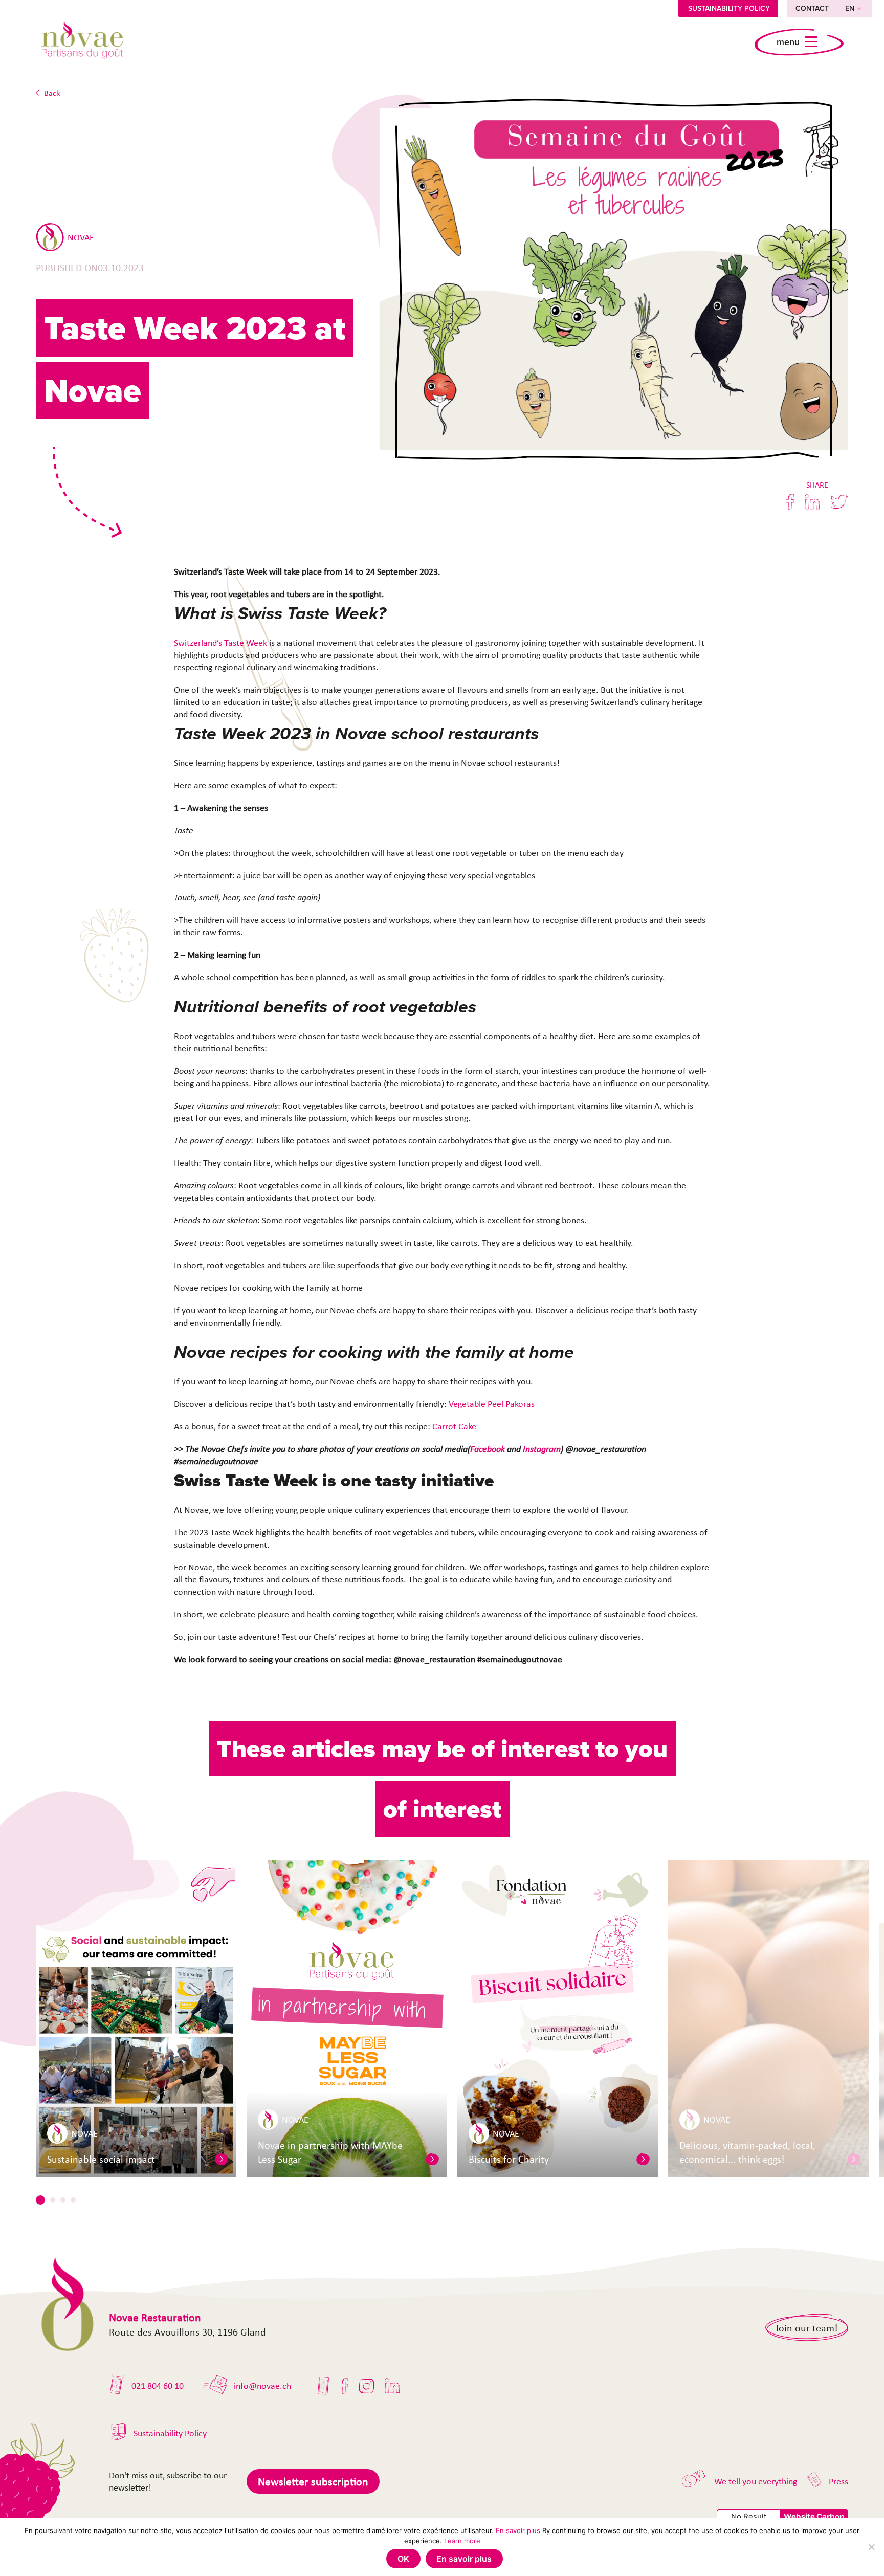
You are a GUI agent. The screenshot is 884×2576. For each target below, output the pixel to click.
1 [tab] (40, 2200)
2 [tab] (53, 2200)
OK (403, 2559)
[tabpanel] (136, 2018)
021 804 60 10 (158, 2386)
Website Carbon (814, 2516)
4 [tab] (73, 2200)
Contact (812, 8)
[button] (222, 2159)
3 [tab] (63, 2200)
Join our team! (807, 2328)
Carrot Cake (454, 1426)
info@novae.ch (262, 2386)
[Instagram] (367, 2386)
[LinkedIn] (392, 2386)
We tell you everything (756, 2481)
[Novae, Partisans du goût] (82, 42)
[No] (871, 2547)
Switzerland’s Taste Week (220, 643)
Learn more (462, 2541)
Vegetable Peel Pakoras (492, 1404)
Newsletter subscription (313, 2481)
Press (838, 2481)
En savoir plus (518, 2530)
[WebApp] (324, 2386)
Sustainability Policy (729, 8)
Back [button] (52, 93)
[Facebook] (344, 2386)
